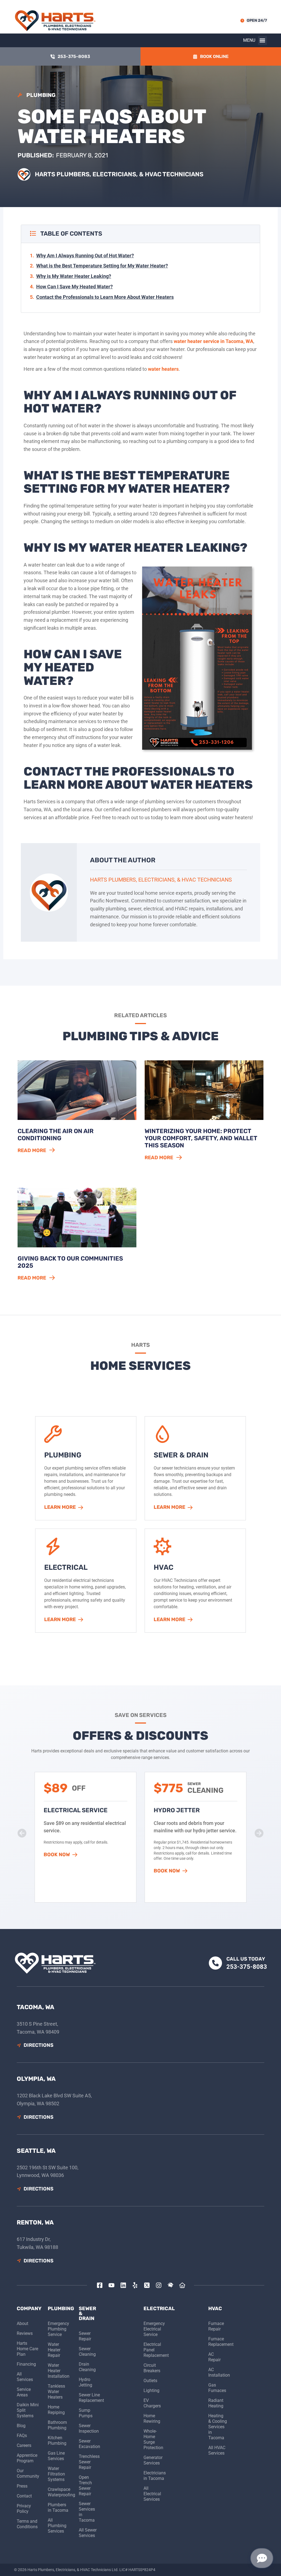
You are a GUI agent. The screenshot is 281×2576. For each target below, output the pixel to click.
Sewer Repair (85, 2336)
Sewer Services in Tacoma (87, 2512)
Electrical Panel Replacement (153, 2350)
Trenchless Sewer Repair (88, 2462)
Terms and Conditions (27, 2524)
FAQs (22, 2436)
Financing (26, 2364)
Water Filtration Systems (56, 2474)
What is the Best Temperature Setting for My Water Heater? (102, 266)
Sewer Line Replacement (88, 2398)
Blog (21, 2426)
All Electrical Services (152, 2494)
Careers (24, 2445)
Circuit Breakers (152, 2368)
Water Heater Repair (54, 2350)
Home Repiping (56, 2410)
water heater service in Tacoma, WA (213, 341)
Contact (24, 2496)
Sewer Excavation (88, 2444)
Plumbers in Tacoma (58, 2507)
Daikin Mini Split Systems (28, 2410)
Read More (32, 1150)
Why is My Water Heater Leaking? (74, 276)
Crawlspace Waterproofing (59, 2492)
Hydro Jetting (85, 2382)
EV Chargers (152, 2403)
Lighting (151, 2390)
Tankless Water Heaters (56, 2392)
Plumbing (41, 95)
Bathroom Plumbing (57, 2425)
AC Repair (214, 2357)
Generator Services (153, 2460)
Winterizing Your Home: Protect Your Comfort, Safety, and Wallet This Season (201, 1138)
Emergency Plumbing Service (58, 2329)
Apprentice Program (27, 2458)
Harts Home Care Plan (27, 2349)
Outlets (150, 2381)
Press (22, 2486)
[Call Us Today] (215, 1963)
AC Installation (218, 2372)
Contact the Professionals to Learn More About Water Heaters (105, 297)
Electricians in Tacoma (153, 2476)
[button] (262, 41)
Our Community (28, 2473)
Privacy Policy (24, 2509)
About (23, 2323)
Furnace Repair (216, 2326)
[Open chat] (262, 2558)
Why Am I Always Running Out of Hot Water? (85, 256)
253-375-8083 (247, 1967)
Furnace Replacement (218, 2342)
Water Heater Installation (59, 2371)
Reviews (25, 2333)
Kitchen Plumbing (57, 2440)
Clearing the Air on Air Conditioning (56, 1135)
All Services (25, 2377)
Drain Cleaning (87, 2367)
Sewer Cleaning (87, 2351)
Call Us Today (246, 1959)
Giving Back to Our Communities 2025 (70, 1262)
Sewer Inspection (88, 2428)
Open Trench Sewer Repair (85, 2486)
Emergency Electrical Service (153, 2329)
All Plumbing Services (57, 2526)
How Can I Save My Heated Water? (75, 287)
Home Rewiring (152, 2419)
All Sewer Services (88, 2533)
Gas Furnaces (217, 2388)
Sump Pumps (86, 2413)
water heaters (163, 369)
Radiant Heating (216, 2403)
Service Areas (24, 2392)
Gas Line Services (56, 2456)
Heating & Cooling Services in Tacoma (218, 2427)
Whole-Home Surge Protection (153, 2439)
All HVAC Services (217, 2450)
